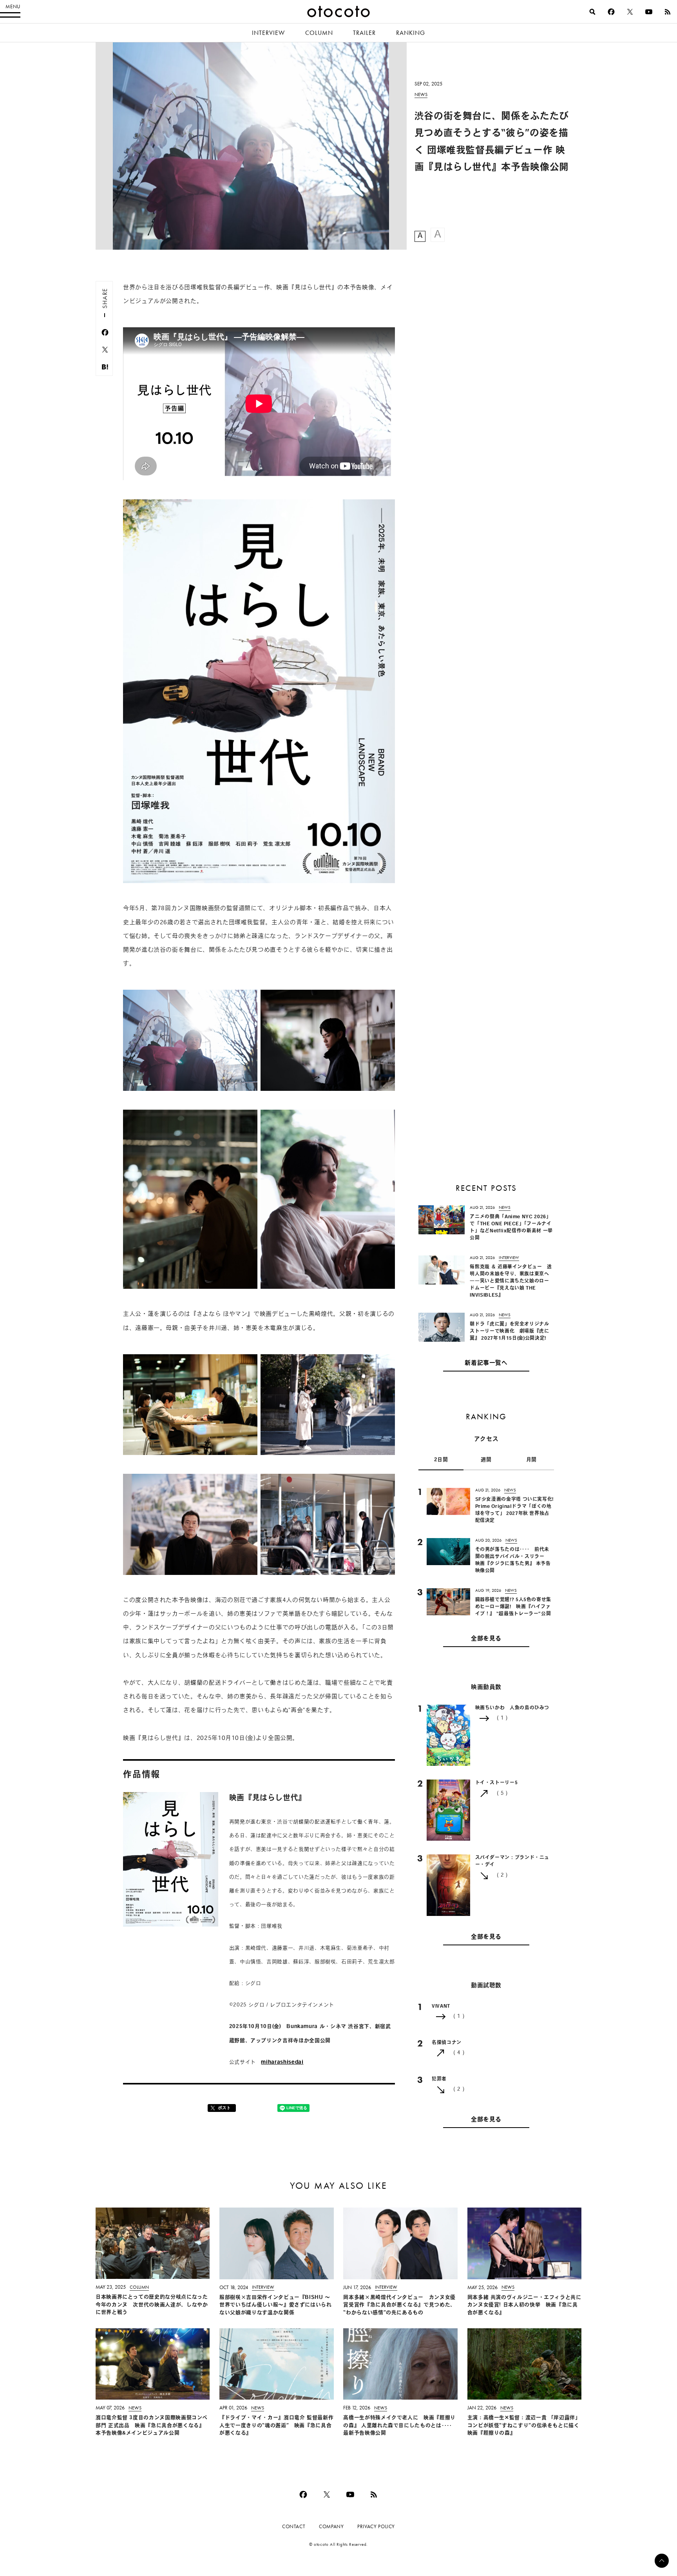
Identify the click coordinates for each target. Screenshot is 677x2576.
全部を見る (486, 1639)
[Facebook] (611, 12)
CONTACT (294, 2526)
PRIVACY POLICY (376, 2526)
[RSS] (668, 12)
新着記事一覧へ (486, 1363)
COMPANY (331, 2526)
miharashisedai (282, 2062)
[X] (630, 12)
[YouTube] (649, 12)
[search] (592, 12)
